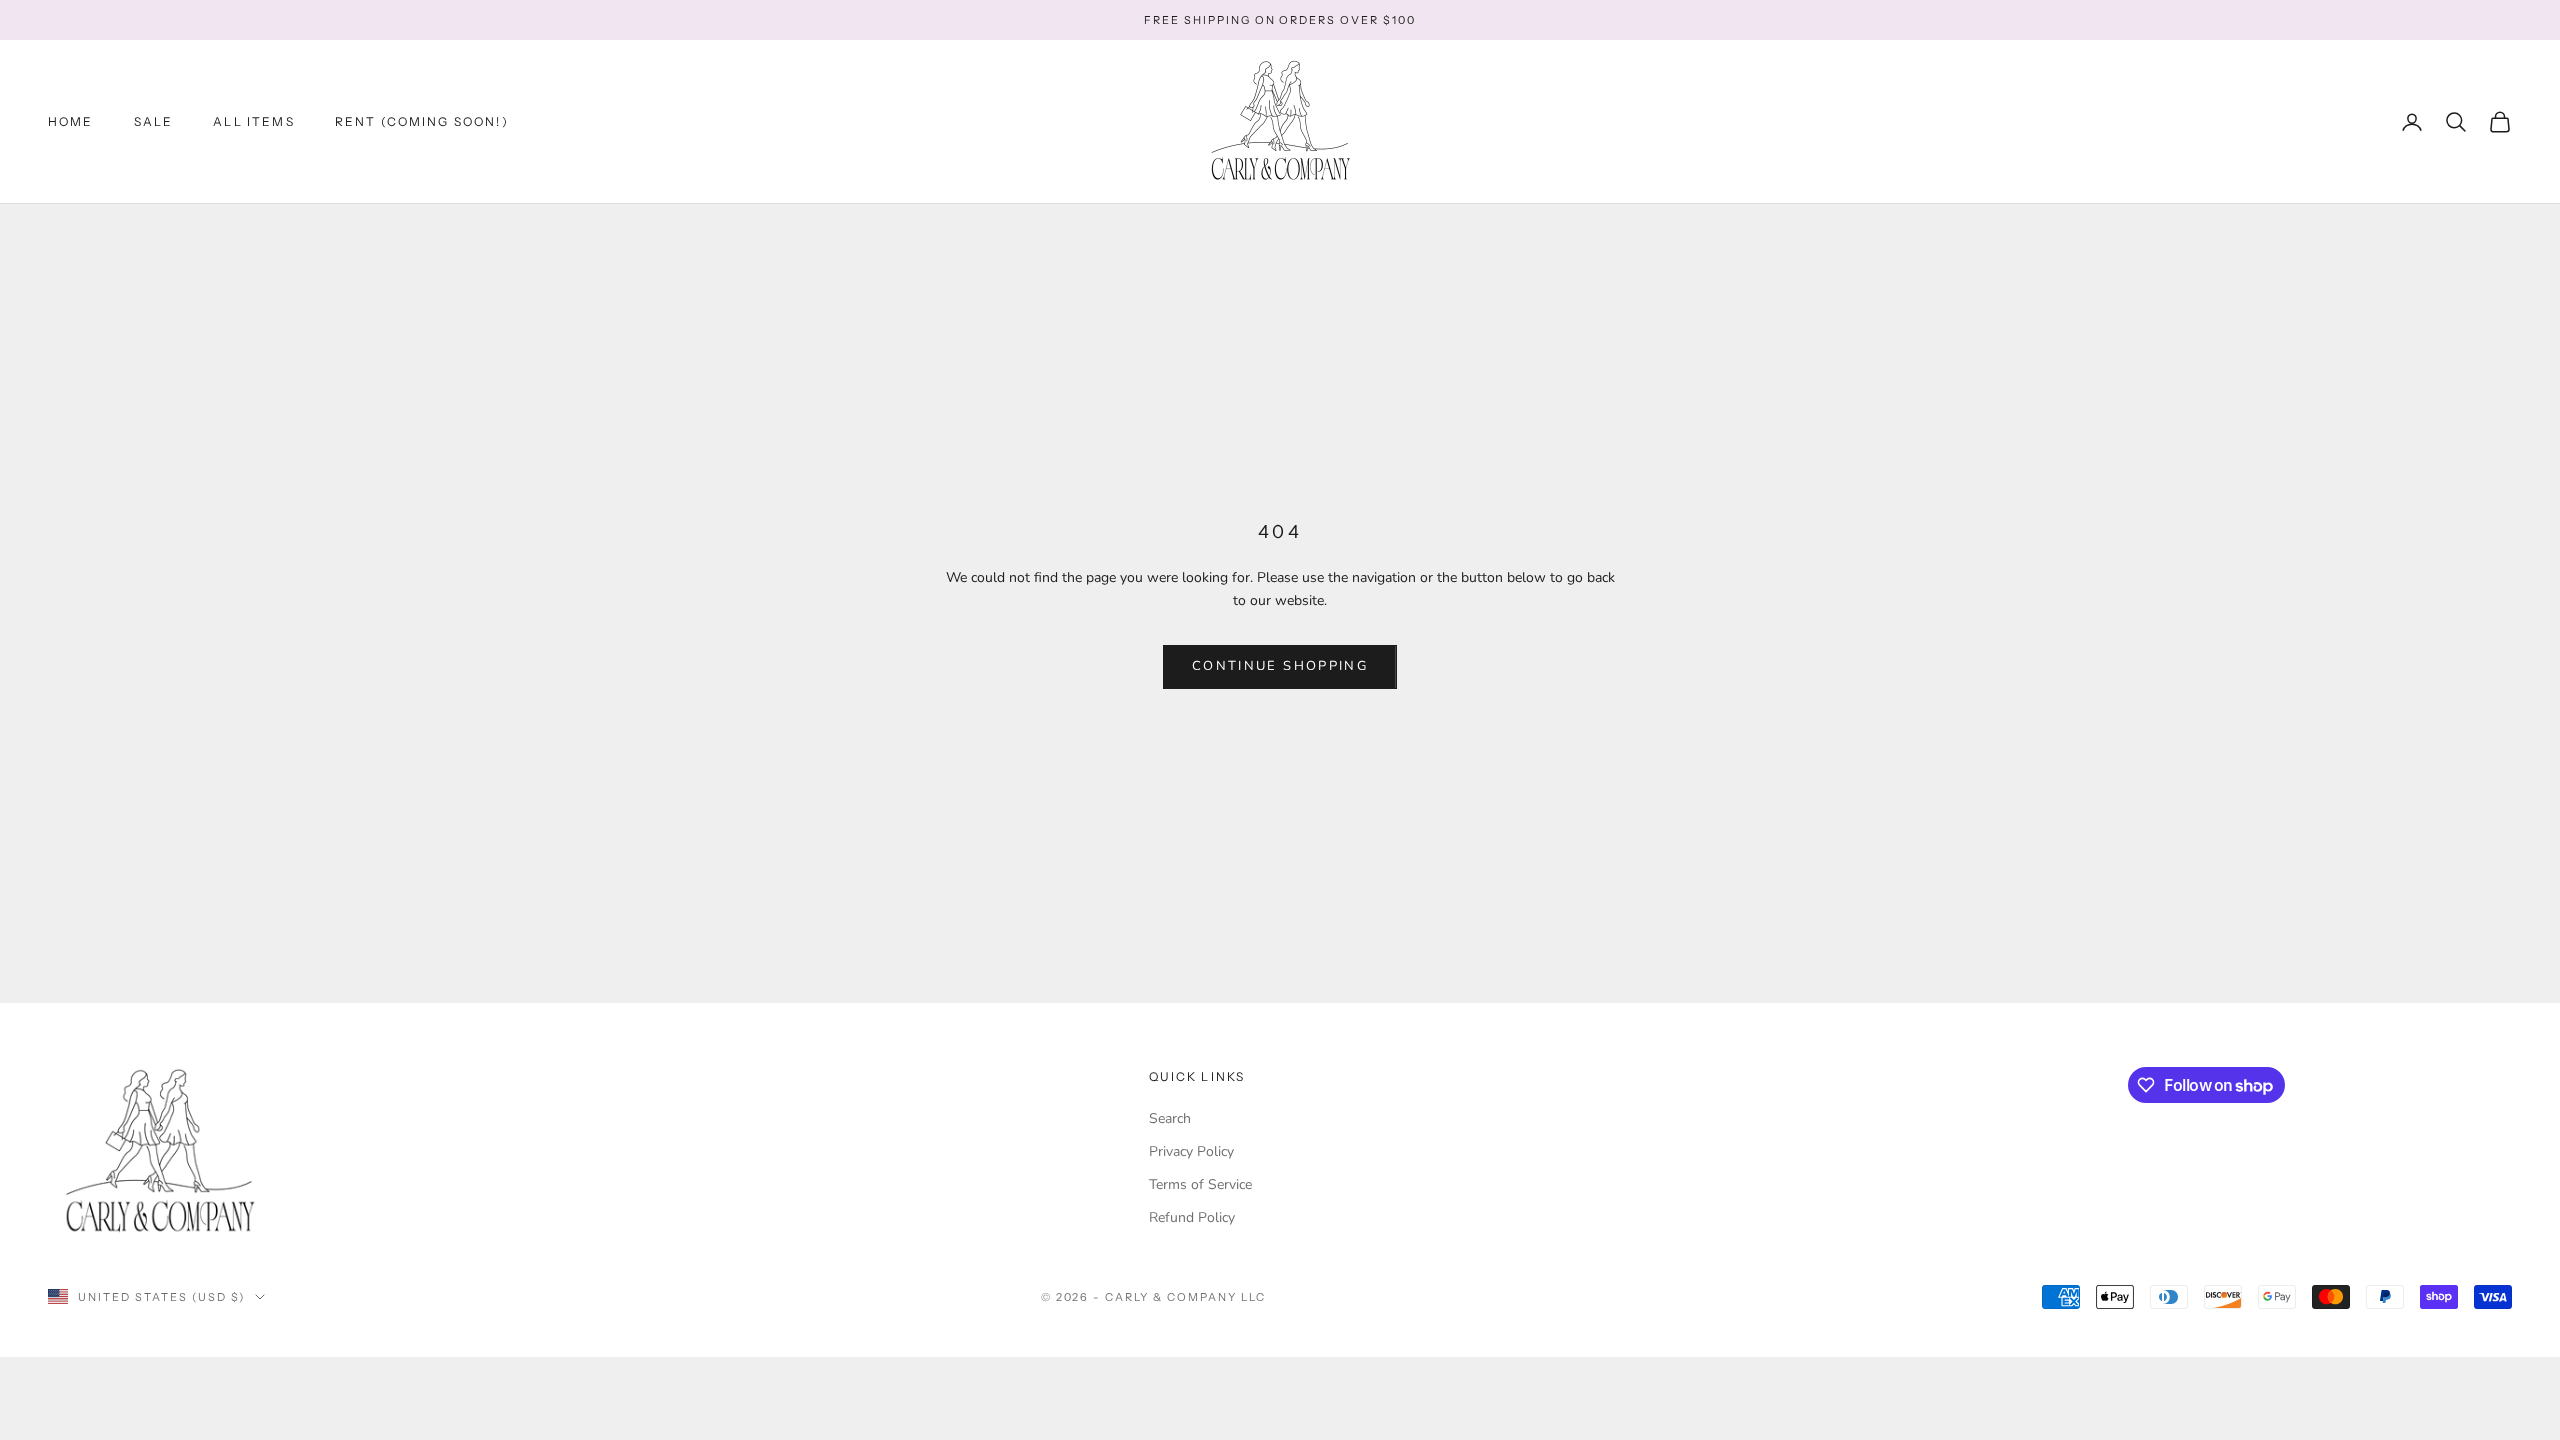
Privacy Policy (1191, 1151)
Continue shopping (1280, 666)
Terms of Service (1200, 1184)
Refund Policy (1192, 1217)
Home (71, 121)
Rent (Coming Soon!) (422, 121)
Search (1170, 1118)
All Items (253, 121)
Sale (154, 121)
